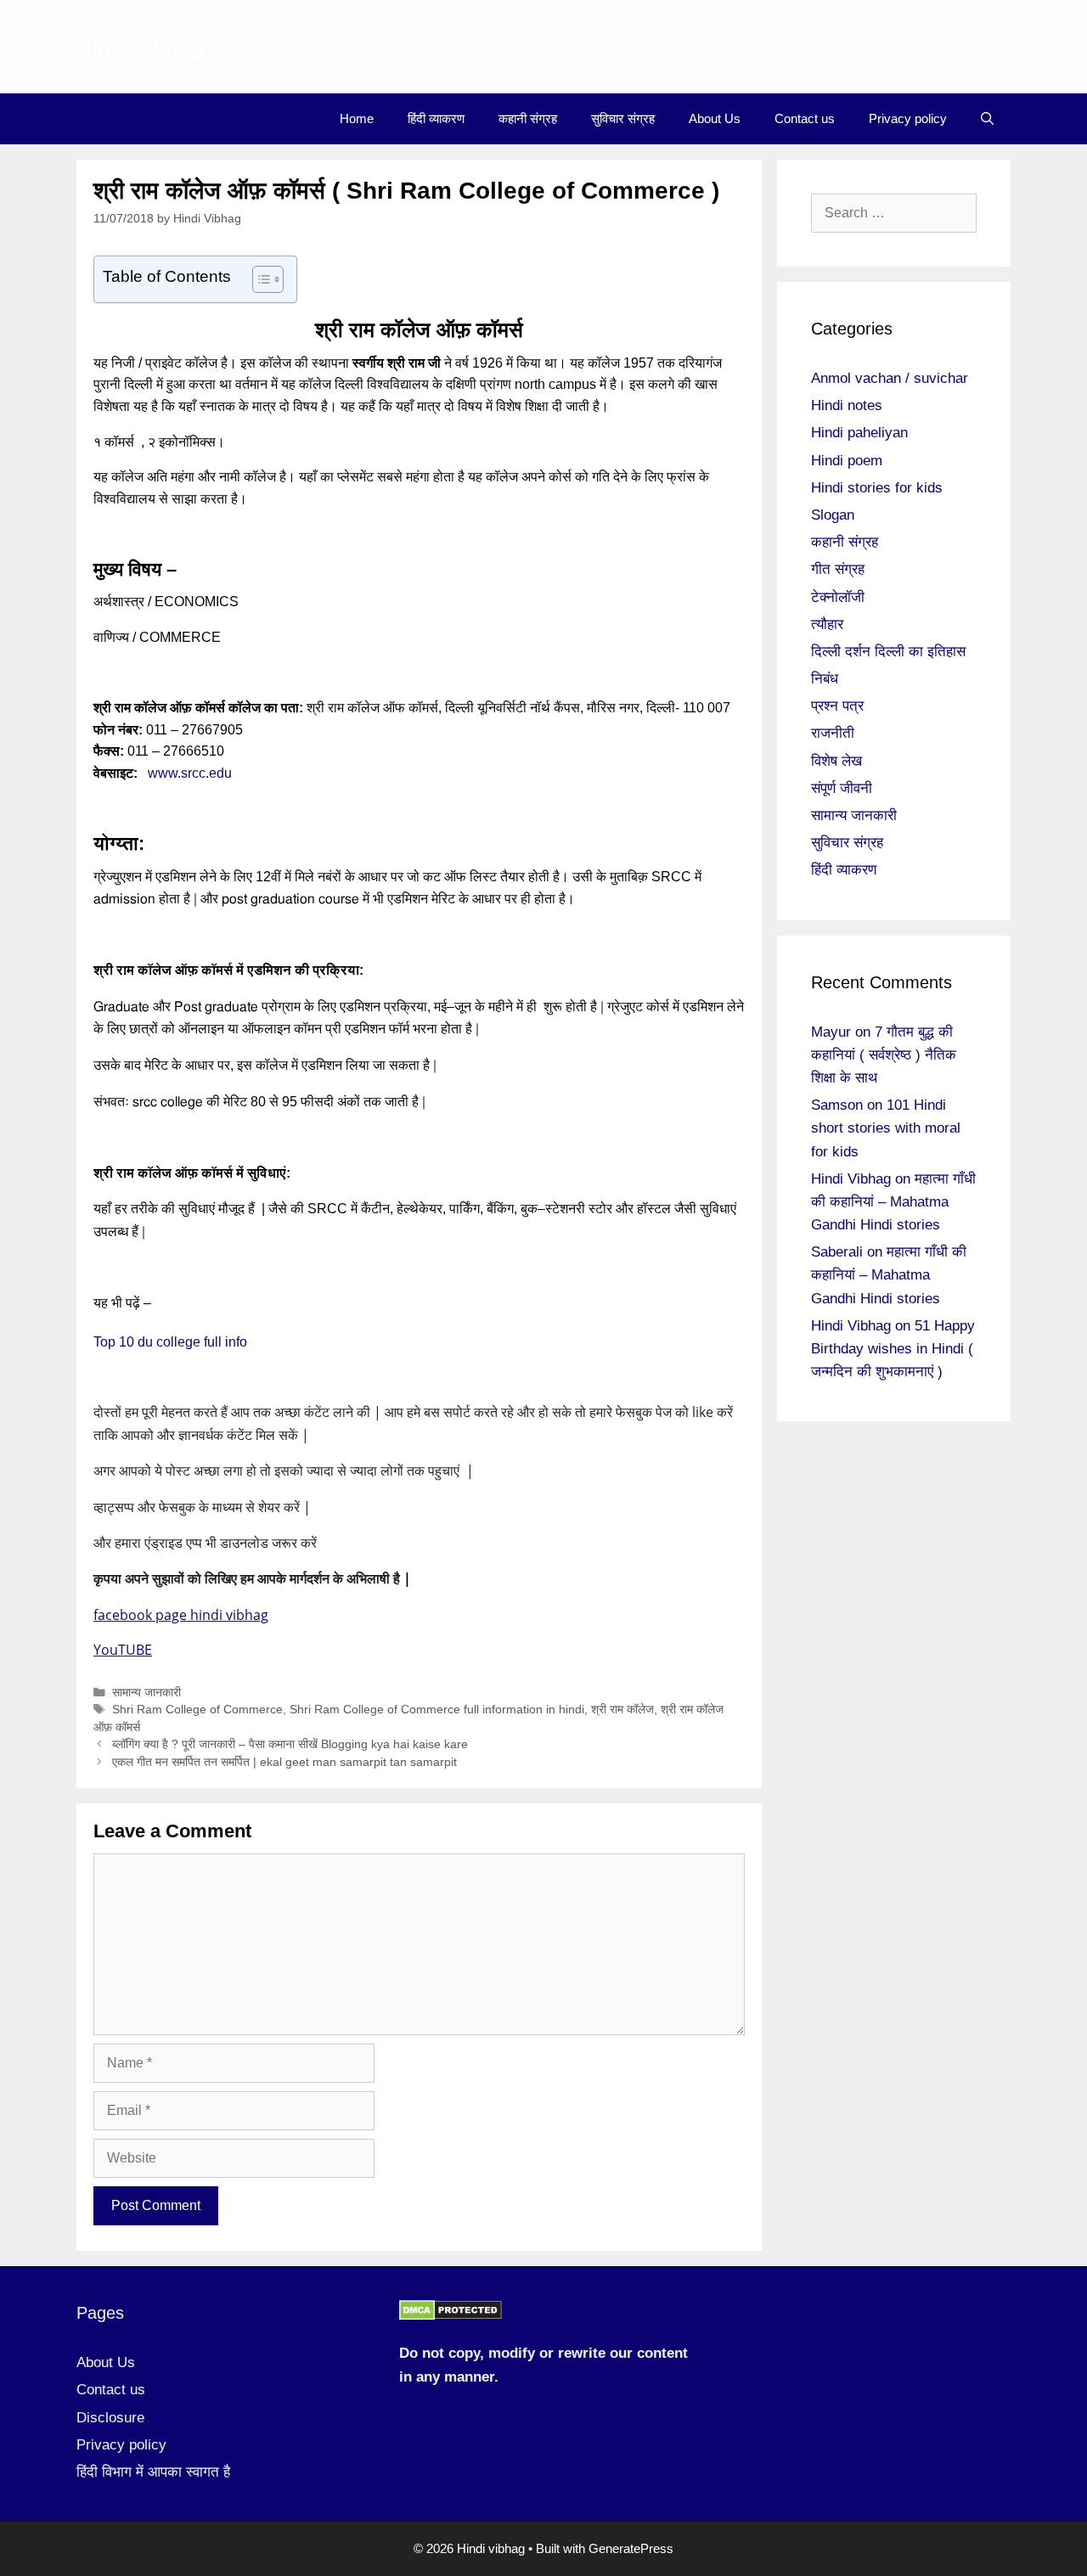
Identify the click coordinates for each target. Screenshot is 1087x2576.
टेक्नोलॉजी (838, 597)
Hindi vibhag (140, 47)
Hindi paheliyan (859, 433)
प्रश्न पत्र (837, 706)
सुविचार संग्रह (623, 118)
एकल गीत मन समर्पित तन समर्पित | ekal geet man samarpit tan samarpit (284, 1762)
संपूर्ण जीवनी (842, 788)
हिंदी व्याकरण (436, 118)
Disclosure (110, 2418)
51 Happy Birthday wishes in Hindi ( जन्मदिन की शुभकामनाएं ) (893, 1349)
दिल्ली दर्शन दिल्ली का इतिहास (888, 652)
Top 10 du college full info (172, 1342)
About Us (715, 118)
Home (357, 118)
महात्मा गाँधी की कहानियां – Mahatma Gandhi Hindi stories (893, 1202)
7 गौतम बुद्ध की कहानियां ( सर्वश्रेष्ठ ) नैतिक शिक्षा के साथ (884, 1055)
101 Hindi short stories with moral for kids (886, 1128)
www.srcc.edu (190, 773)
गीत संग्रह (838, 569)
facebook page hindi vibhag (181, 1615)
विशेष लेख (836, 761)
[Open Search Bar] (987, 119)
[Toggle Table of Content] (259, 279)
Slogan (833, 515)
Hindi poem (847, 461)
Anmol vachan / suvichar (890, 378)
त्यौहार (827, 624)
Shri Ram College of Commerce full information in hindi (437, 1710)
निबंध (825, 679)
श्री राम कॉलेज (622, 1710)
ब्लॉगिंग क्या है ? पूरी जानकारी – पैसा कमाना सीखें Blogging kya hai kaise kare (290, 1744)
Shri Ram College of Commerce (197, 1710)
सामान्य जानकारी (146, 1693)
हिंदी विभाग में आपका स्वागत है (153, 2472)
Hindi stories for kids (877, 488)
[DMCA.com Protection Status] (451, 2316)
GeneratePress (631, 2548)
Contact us (805, 118)
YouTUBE (123, 1650)
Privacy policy (908, 118)
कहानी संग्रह (528, 118)
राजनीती (833, 733)
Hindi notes (847, 405)
